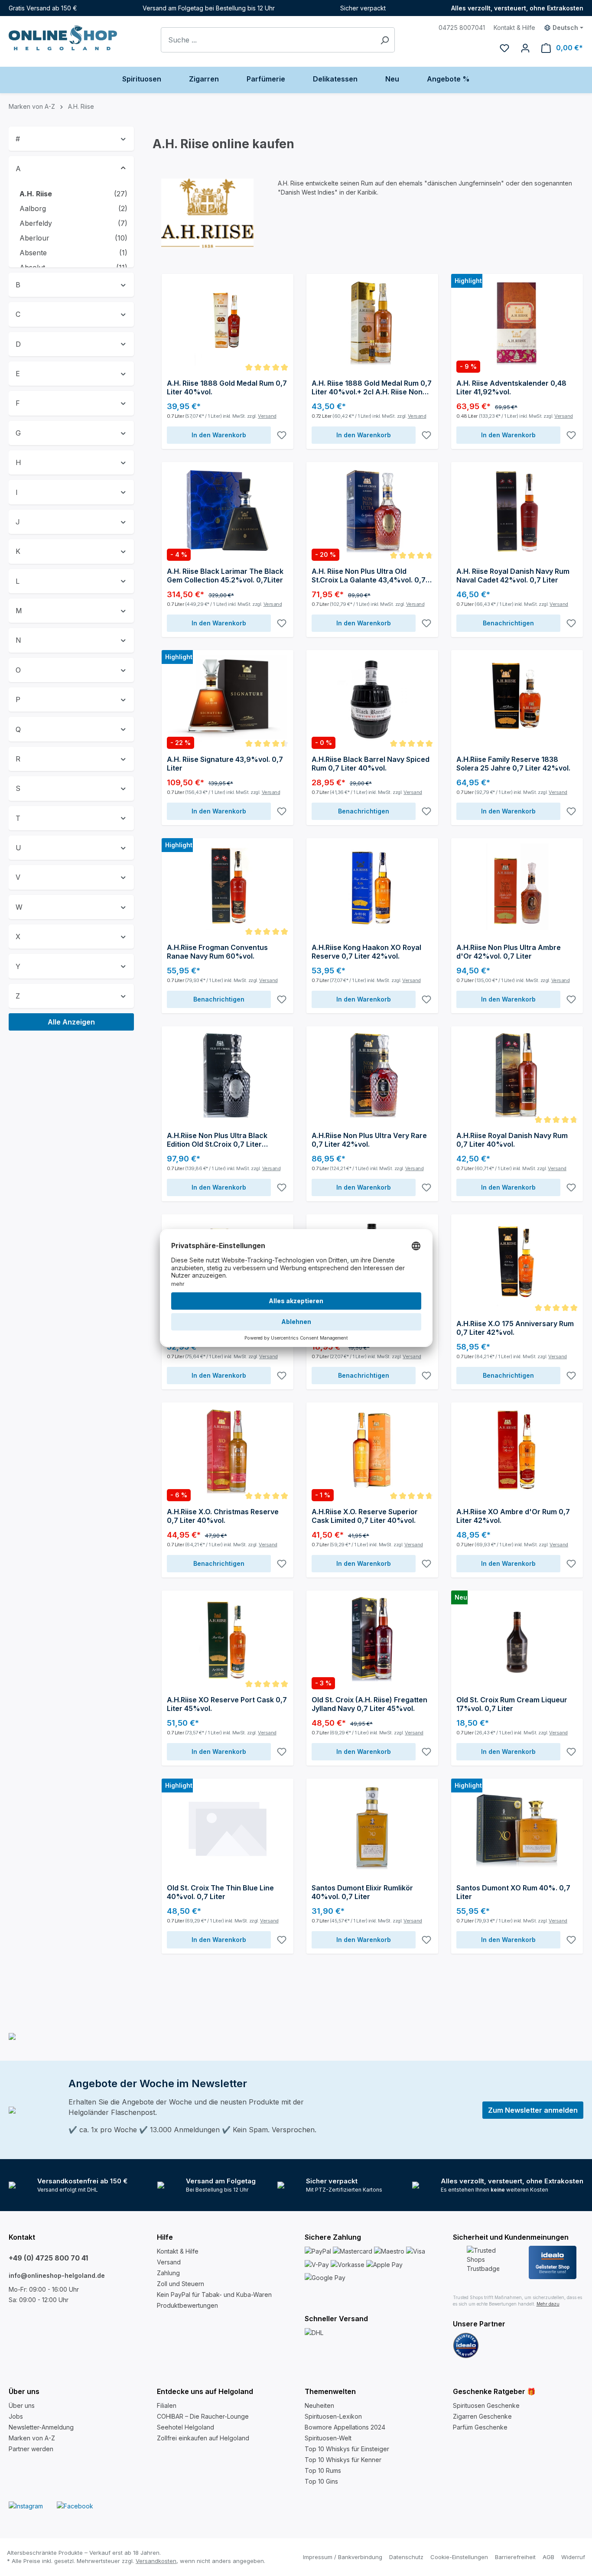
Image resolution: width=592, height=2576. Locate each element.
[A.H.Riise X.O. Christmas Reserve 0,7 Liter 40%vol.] (228, 1451)
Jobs (16, 2416)
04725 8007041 (462, 28)
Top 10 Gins (321, 2481)
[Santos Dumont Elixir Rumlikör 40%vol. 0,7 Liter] (372, 1827)
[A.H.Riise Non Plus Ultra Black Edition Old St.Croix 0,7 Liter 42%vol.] (228, 1075)
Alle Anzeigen (71, 1022)
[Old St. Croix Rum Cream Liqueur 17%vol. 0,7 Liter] (517, 1639)
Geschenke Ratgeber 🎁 (494, 2391)
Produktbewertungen (187, 2305)
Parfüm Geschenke (480, 2427)
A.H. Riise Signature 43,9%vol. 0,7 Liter (225, 764)
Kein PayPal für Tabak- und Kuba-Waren (214, 2295)
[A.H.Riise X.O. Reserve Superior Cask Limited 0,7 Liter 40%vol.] (372, 1451)
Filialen (167, 2405)
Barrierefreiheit (515, 2557)
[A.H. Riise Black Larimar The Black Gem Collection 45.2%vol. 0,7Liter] (228, 511)
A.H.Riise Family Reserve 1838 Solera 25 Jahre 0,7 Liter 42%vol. (513, 764)
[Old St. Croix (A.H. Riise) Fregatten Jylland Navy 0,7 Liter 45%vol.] (372, 1639)
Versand (267, 416)
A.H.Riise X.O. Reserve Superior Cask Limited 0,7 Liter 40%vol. (365, 1516)
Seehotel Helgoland (185, 2427)
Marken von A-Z (32, 2438)
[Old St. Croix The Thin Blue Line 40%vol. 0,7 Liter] (228, 1827)
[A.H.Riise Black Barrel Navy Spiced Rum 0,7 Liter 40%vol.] (372, 699)
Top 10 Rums (323, 2470)
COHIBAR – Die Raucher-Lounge (203, 2416)
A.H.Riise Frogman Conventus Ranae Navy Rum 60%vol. (217, 952)
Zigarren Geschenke (482, 2416)
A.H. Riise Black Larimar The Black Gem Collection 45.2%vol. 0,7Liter (225, 576)
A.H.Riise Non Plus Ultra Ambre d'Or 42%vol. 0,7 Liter (509, 952)
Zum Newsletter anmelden (533, 2110)
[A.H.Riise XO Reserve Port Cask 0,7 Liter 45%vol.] (228, 1639)
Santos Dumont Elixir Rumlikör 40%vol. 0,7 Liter (362, 1892)
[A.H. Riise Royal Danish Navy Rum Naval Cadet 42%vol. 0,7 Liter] (517, 511)
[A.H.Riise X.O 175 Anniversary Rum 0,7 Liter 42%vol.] (517, 1263)
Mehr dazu (548, 2304)
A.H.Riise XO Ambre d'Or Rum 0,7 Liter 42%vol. (513, 1516)
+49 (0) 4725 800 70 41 (48, 2258)
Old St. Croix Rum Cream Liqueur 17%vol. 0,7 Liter (512, 1704)
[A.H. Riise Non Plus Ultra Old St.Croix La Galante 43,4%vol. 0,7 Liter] (372, 511)
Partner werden (31, 2449)
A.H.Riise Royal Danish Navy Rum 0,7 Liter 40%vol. (512, 1140)
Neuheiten (319, 2405)
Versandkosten (156, 2561)
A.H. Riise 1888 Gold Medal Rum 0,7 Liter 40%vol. (227, 387)
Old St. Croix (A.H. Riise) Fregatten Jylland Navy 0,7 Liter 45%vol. (369, 1704)
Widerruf (573, 2557)
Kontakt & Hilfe (514, 28)
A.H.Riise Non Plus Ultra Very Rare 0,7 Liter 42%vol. (369, 1140)
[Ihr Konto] (525, 48)
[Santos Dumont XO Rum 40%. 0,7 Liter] (517, 1827)
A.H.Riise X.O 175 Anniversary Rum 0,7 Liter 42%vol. (515, 1328)
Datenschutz (406, 2557)
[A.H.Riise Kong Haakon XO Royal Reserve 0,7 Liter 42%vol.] (372, 887)
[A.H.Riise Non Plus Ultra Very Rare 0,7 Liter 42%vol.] (372, 1075)
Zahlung (168, 2273)
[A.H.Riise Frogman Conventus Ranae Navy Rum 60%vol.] (228, 887)
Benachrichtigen (508, 623)
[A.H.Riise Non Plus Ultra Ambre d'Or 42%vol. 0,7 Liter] (517, 887)
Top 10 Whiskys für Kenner (343, 2460)
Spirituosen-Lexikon (333, 2416)
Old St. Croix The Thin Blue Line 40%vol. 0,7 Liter (220, 1892)
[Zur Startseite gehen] (63, 38)
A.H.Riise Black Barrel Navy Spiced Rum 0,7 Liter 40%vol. (371, 764)
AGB (548, 2557)
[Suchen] (385, 40)
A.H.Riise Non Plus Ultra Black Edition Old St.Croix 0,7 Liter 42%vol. (217, 1140)
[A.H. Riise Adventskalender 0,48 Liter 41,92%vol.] (517, 322)
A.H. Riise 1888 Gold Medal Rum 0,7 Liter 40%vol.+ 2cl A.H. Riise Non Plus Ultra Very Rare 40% (372, 387)
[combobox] (268, 40)
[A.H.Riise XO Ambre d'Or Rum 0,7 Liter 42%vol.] (517, 1451)
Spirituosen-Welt (328, 2438)
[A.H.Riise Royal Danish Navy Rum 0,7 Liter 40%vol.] (517, 1075)
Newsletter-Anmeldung (41, 2427)
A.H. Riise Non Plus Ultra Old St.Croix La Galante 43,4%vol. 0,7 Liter (369, 576)
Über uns (22, 2405)
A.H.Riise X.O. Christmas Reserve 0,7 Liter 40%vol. (223, 1516)
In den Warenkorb (219, 435)
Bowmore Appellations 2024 (345, 2427)
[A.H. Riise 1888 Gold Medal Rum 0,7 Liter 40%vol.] (228, 322)
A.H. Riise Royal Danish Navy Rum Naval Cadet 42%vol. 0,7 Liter (513, 576)
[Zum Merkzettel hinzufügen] (282, 435)
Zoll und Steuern (181, 2284)
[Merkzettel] (504, 48)
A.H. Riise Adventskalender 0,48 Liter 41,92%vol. (511, 387)
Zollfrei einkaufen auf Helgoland (203, 2438)
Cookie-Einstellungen (459, 2557)
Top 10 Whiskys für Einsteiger (347, 2449)
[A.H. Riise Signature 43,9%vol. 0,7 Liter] (228, 699)
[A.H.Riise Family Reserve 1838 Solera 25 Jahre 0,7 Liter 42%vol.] (517, 699)
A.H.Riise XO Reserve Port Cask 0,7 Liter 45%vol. (227, 1704)
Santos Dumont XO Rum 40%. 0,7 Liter (513, 1892)
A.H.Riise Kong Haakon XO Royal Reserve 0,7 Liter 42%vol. (366, 952)
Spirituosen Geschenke (486, 2405)
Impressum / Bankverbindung (343, 2557)
